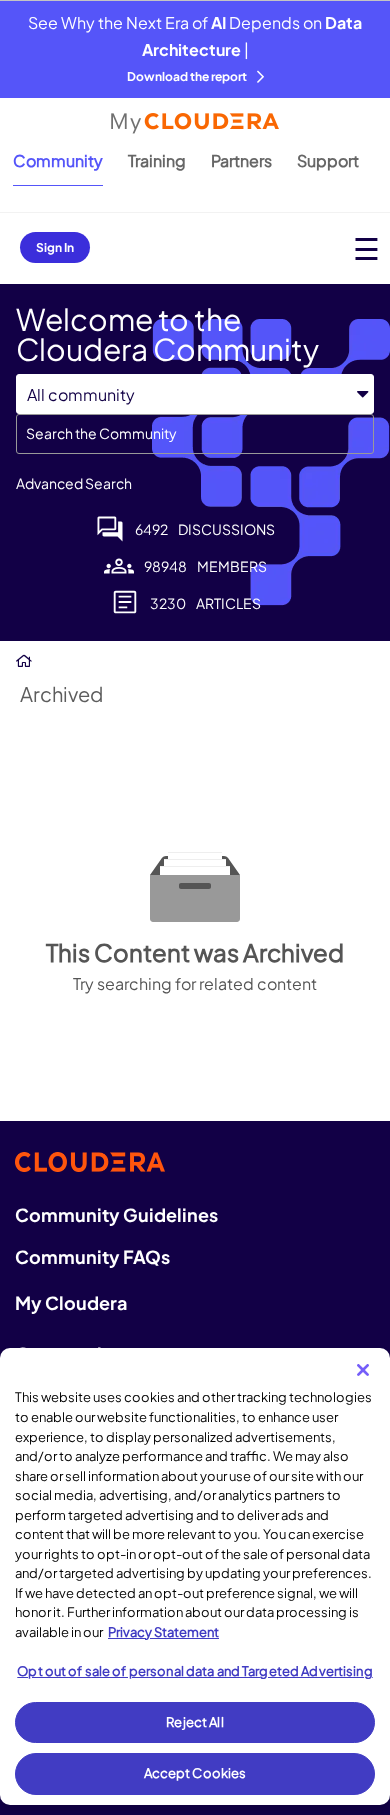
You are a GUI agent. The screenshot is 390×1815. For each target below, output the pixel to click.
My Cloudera (71, 1302)
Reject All (194, 1722)
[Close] (363, 1370)
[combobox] (195, 434)
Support (328, 160)
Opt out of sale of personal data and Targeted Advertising (194, 1671)
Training (157, 160)
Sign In (55, 247)
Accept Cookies (195, 1773)
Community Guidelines (116, 1214)
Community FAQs (92, 1256)
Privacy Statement (163, 1632)
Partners (241, 160)
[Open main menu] (366, 248)
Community (58, 160)
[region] (195, 1576)
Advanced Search (74, 483)
